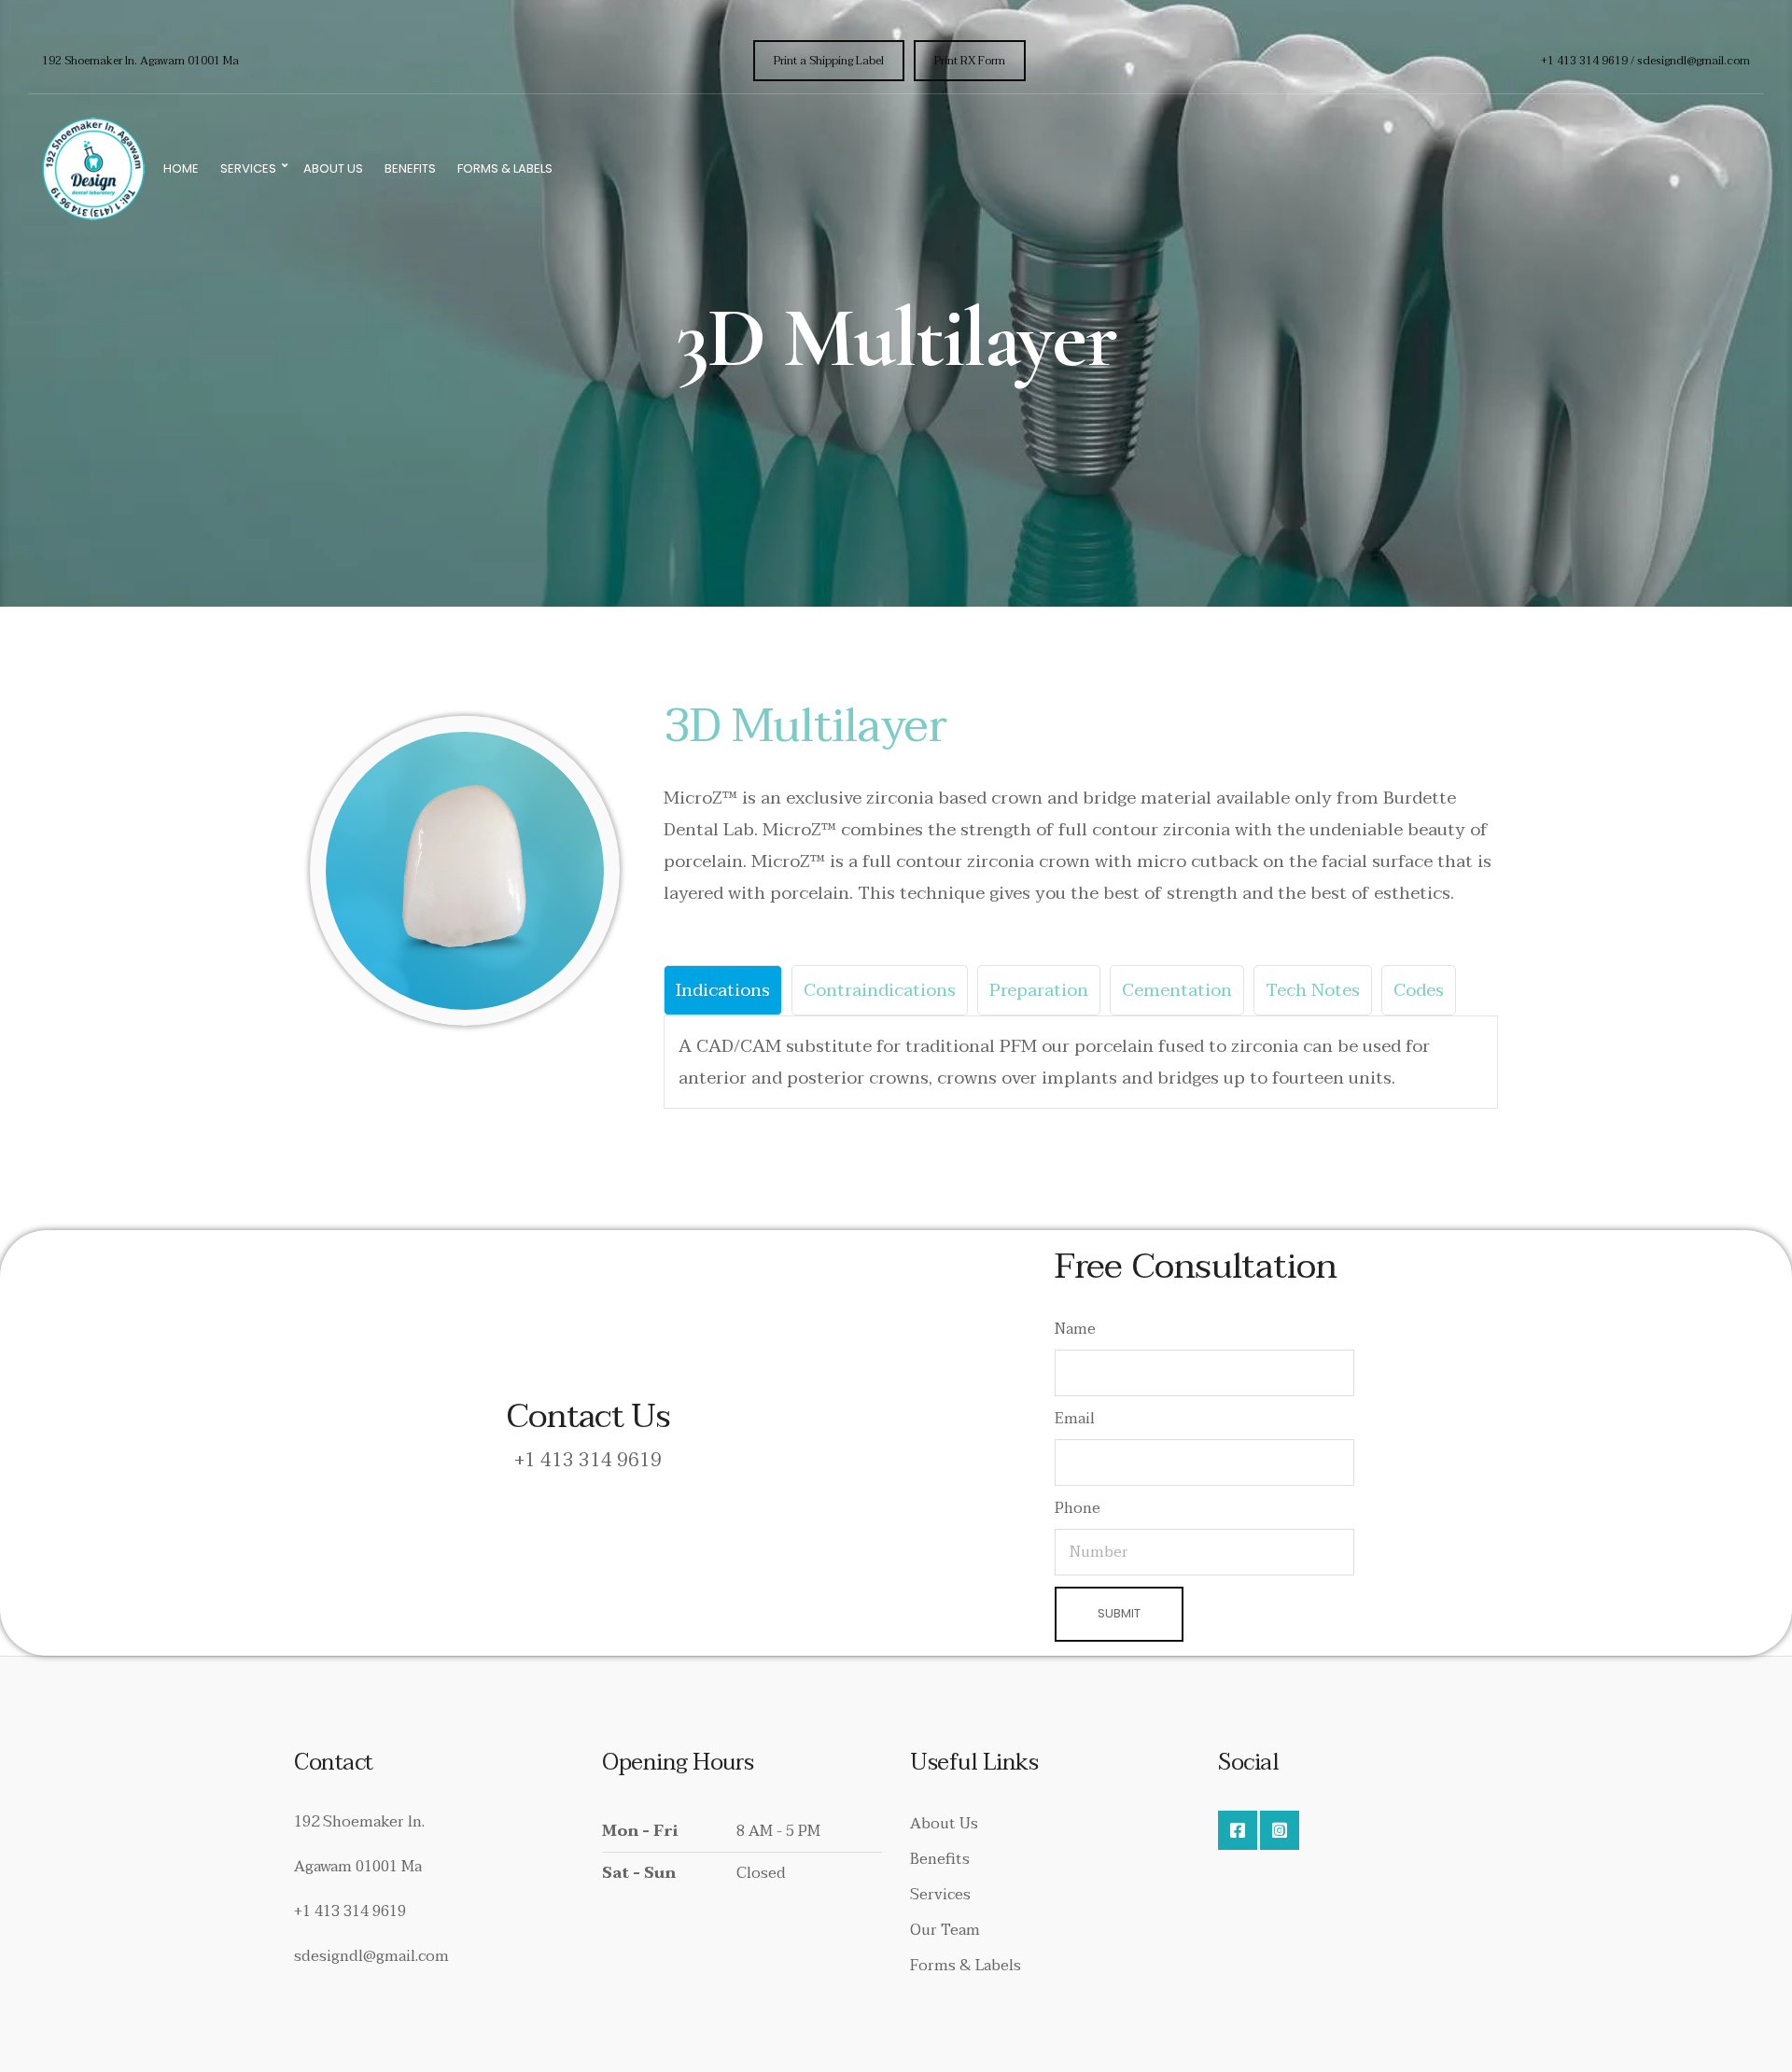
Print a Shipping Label (829, 61)
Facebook (1238, 1830)
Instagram (1280, 1830)
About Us (333, 168)
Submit (1119, 1613)
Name (1075, 1329)
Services (248, 168)
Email (1075, 1419)
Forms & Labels (505, 168)
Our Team (945, 1930)
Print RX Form (970, 61)
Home (181, 168)
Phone (1078, 1508)
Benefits (410, 168)
